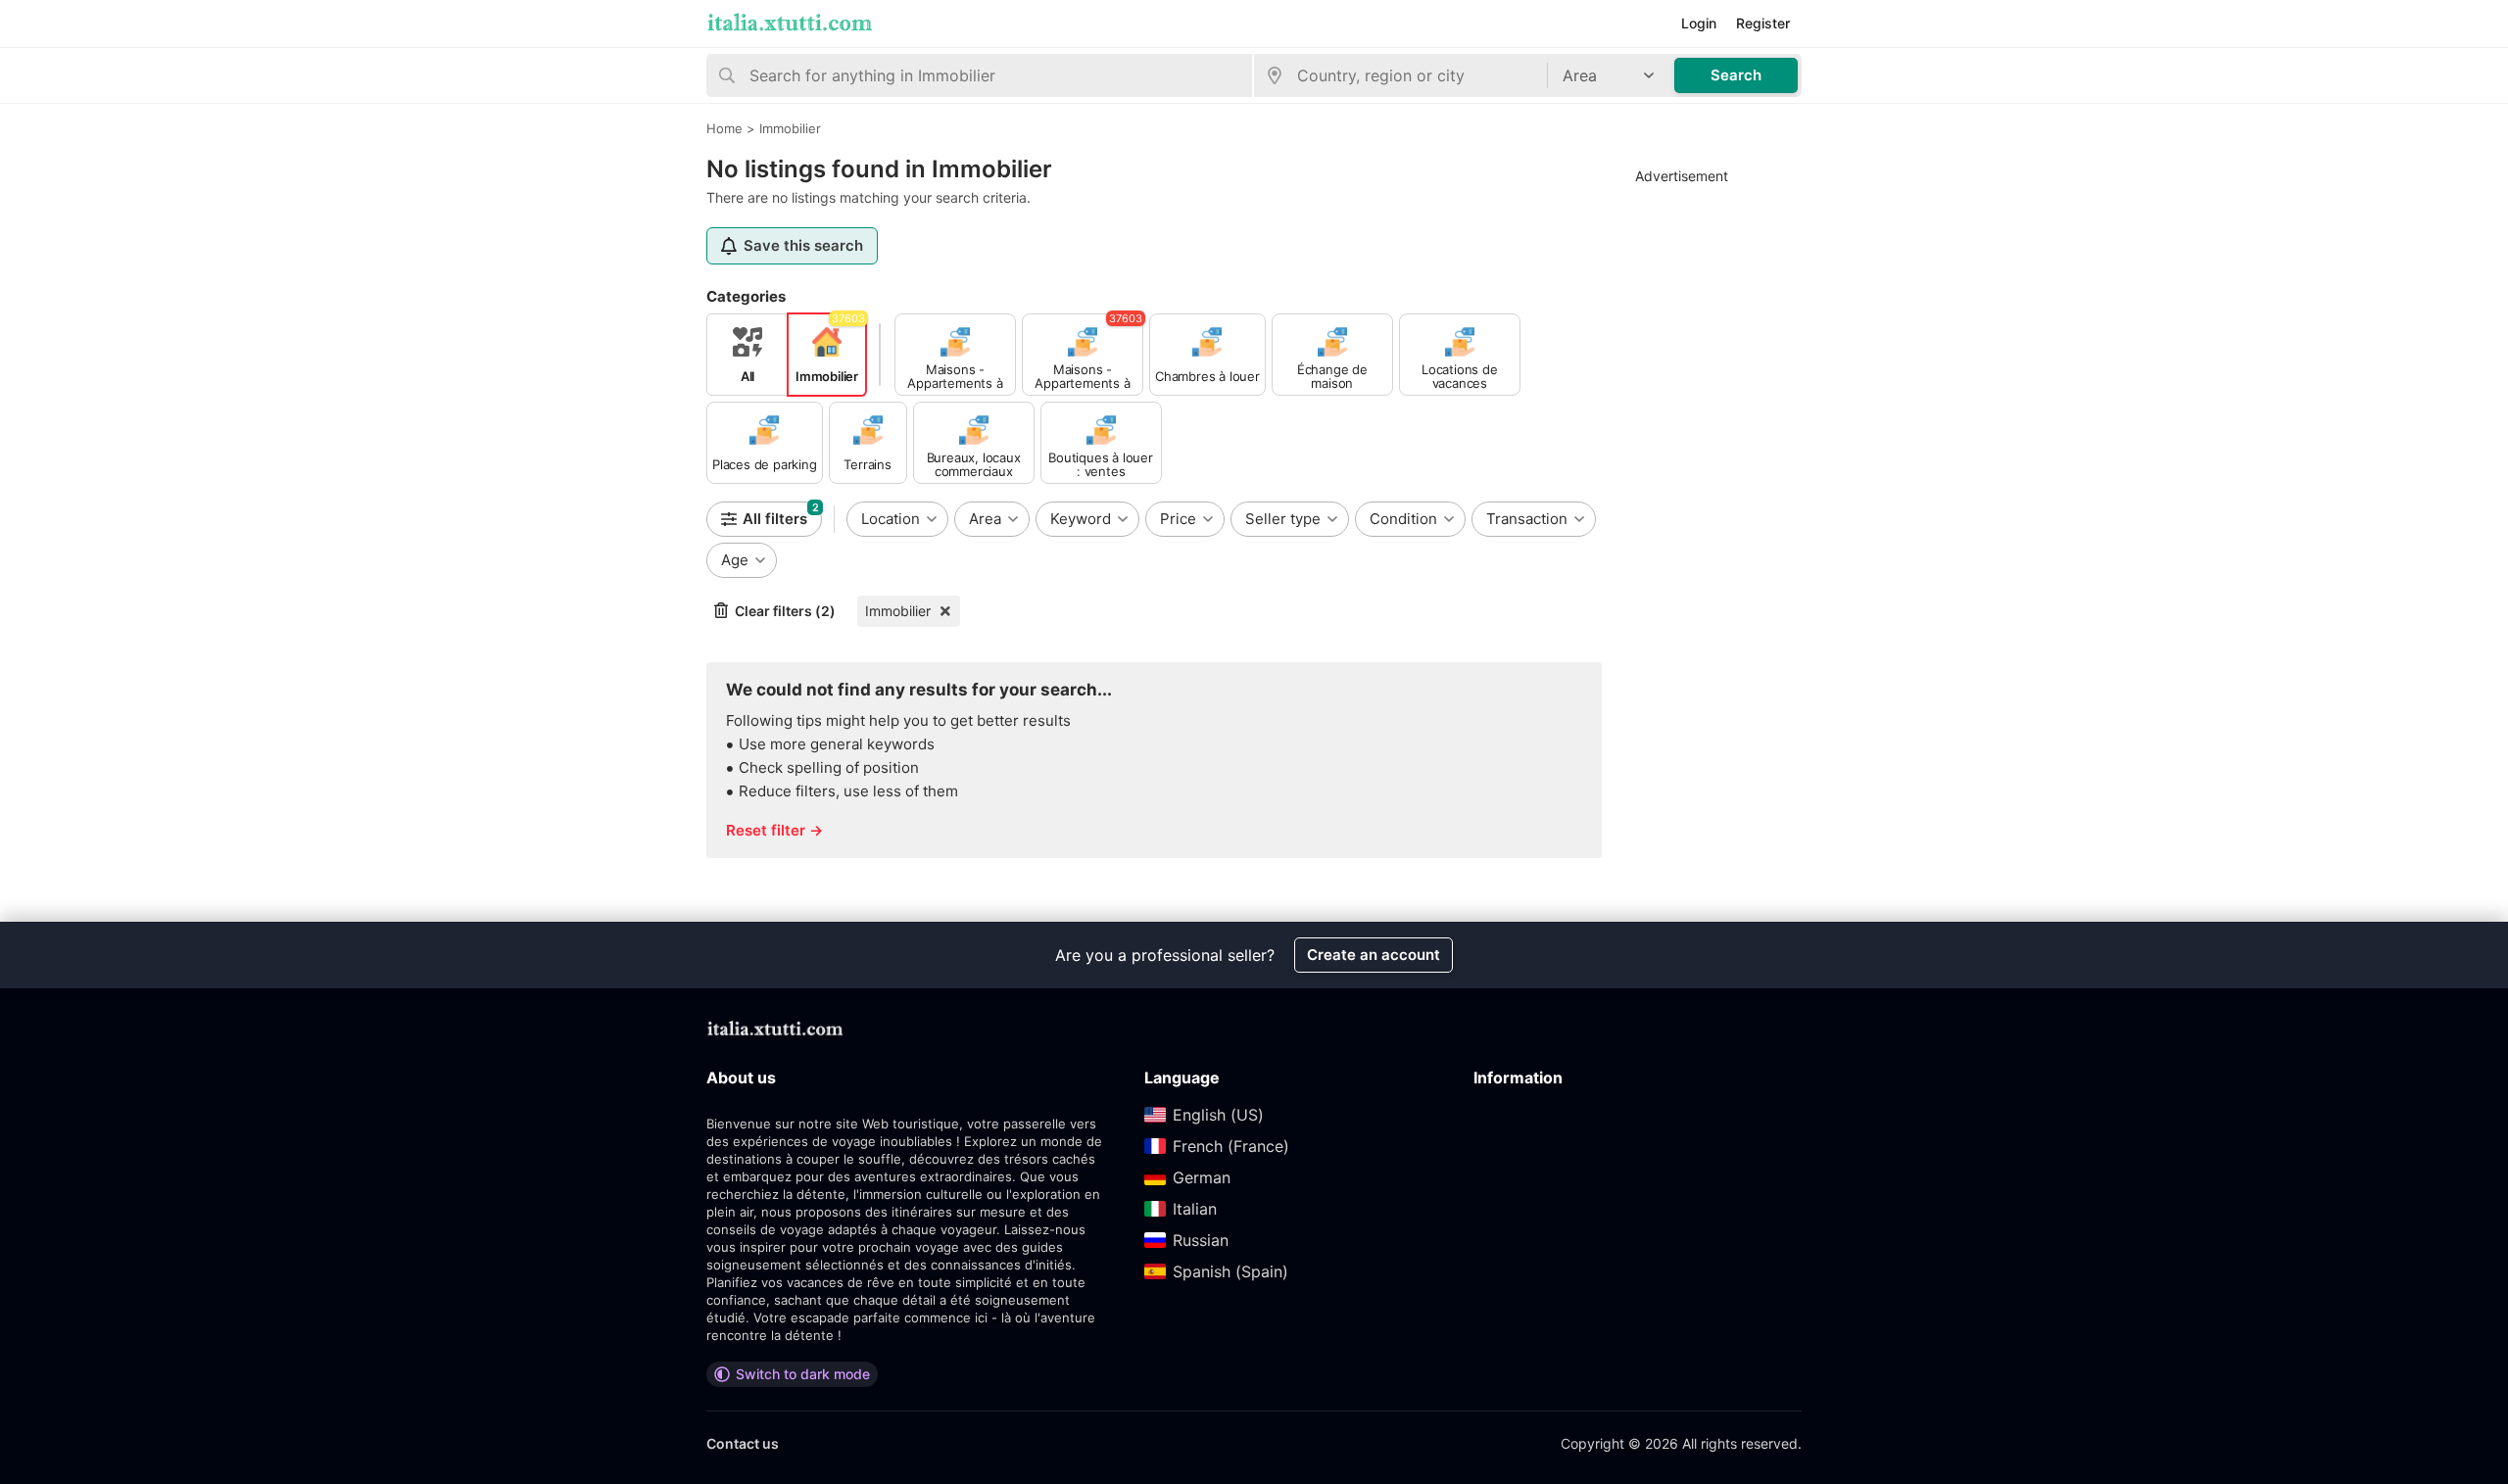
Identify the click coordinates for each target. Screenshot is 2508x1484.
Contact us (743, 1443)
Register (1763, 23)
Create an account (1374, 955)
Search (1736, 75)
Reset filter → (774, 830)
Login (1699, 23)
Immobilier (898, 611)
